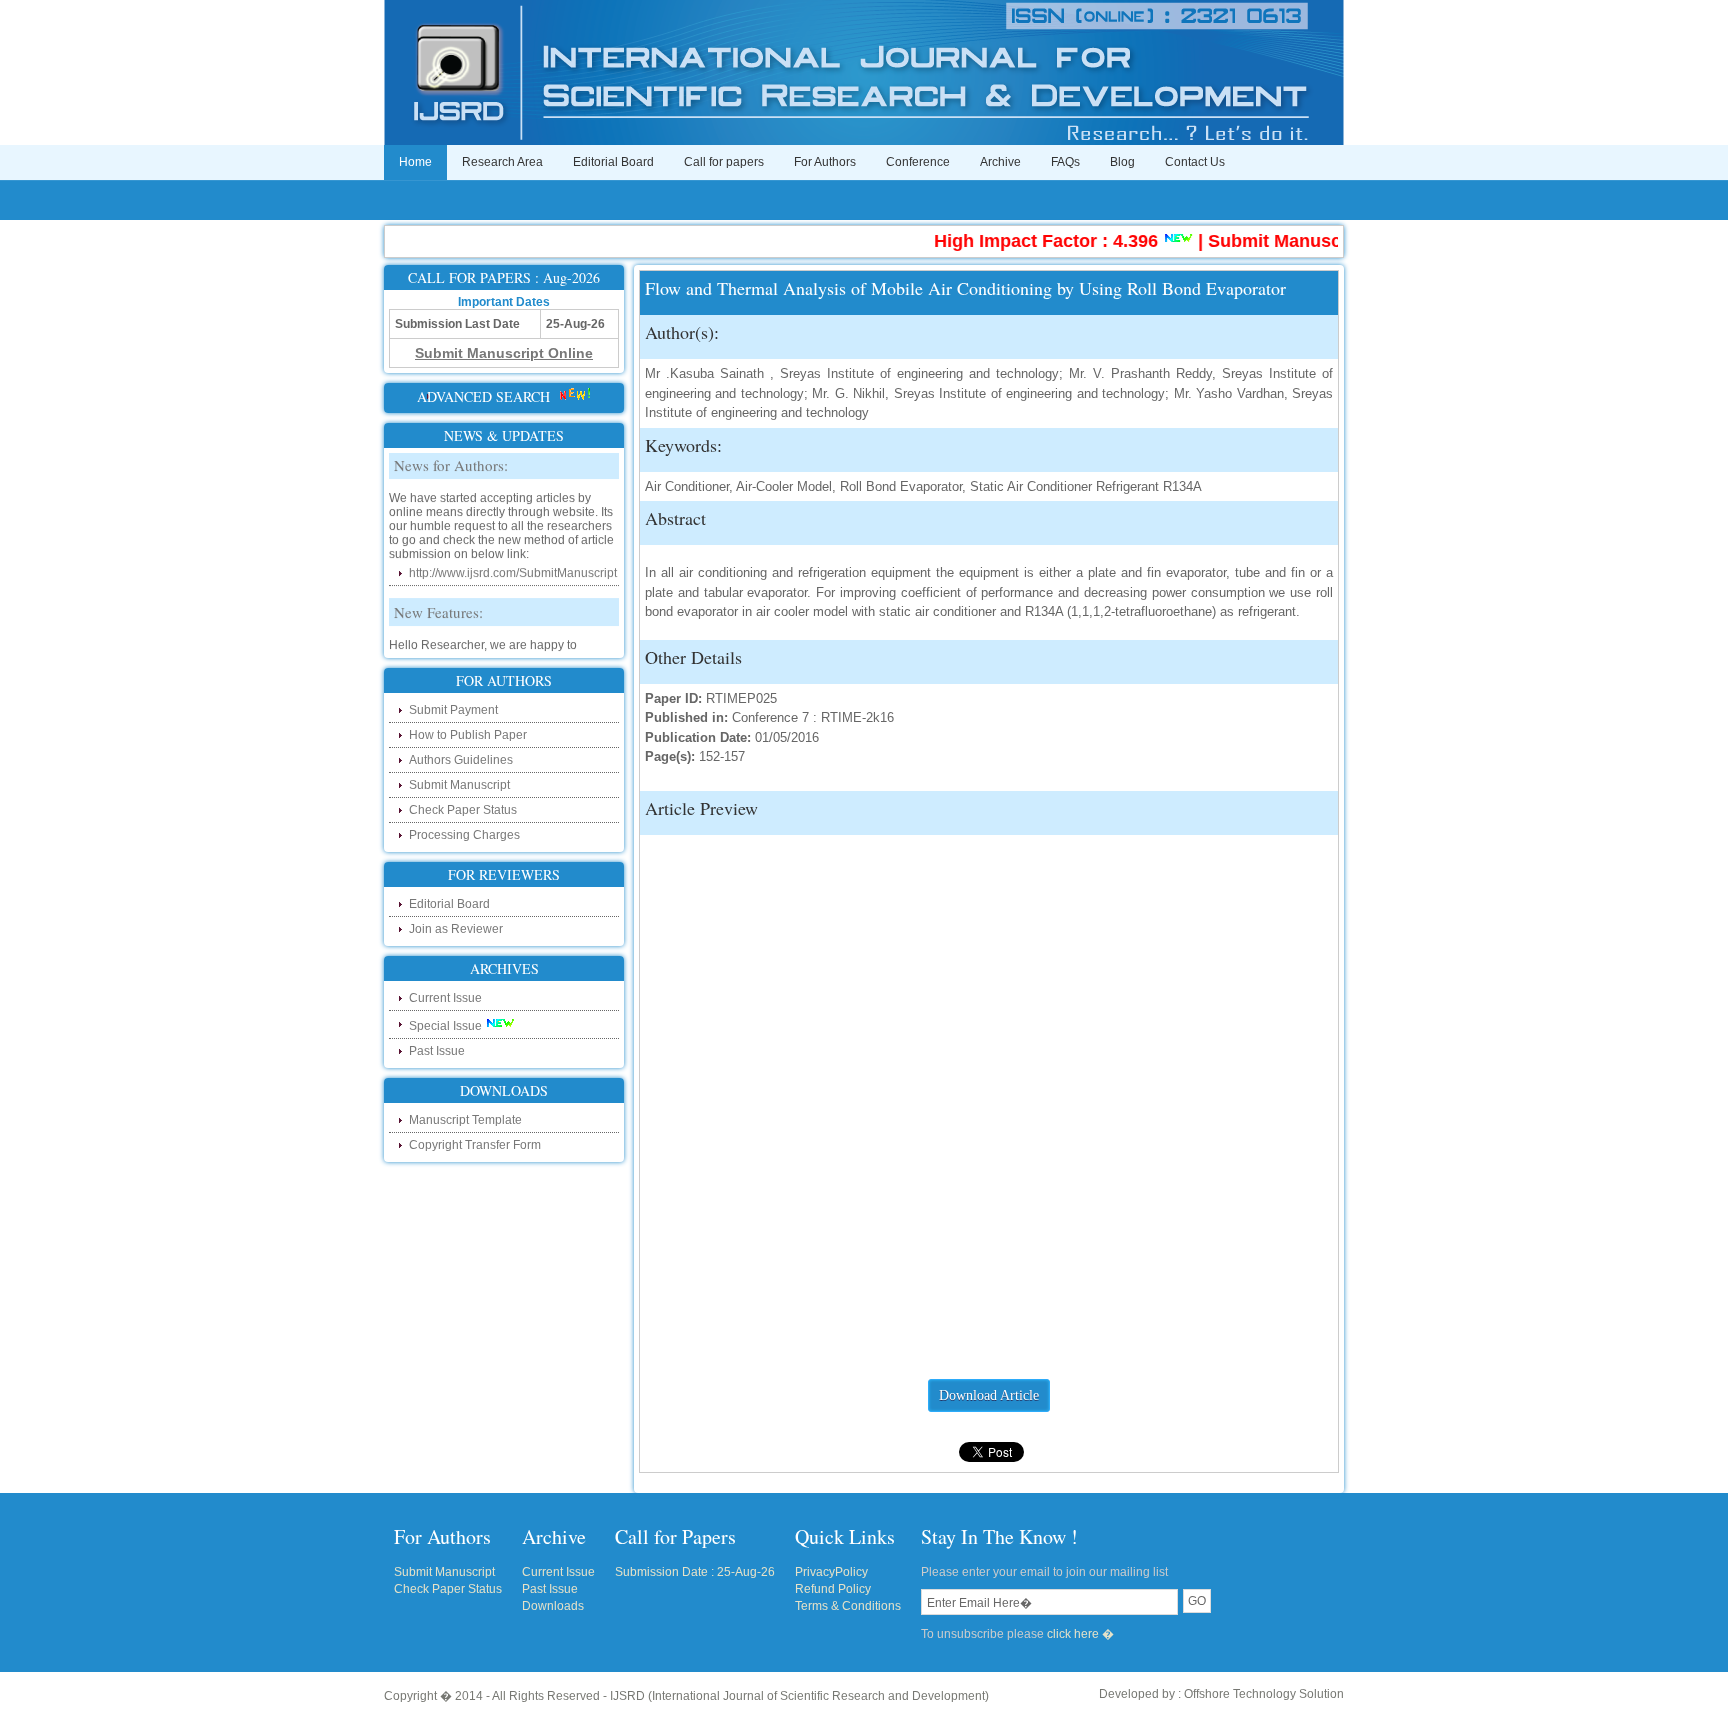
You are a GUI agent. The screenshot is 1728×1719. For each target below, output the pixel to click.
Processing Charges (464, 835)
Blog (1122, 162)
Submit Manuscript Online (1293, 241)
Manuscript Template (465, 1120)
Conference (918, 162)
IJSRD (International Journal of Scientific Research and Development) (799, 1696)
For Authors (825, 162)
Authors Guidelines (461, 760)
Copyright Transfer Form (475, 1145)
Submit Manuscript (459, 785)
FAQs (1065, 162)
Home (415, 162)
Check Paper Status (463, 810)
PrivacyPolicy (831, 1572)
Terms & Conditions (848, 1606)
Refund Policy (833, 1589)
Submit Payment (453, 710)
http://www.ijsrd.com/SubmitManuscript (513, 560)
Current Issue (445, 998)
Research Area (502, 162)
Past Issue (437, 1051)
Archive (1000, 162)
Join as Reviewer (456, 929)
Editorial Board (613, 162)
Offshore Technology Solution (1264, 1694)
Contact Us (1195, 162)
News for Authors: (451, 452)
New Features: (438, 599)
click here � (1080, 1634)
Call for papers (724, 162)
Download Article (989, 1395)
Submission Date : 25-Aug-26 (695, 1572)
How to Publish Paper (468, 735)
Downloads (553, 1606)
